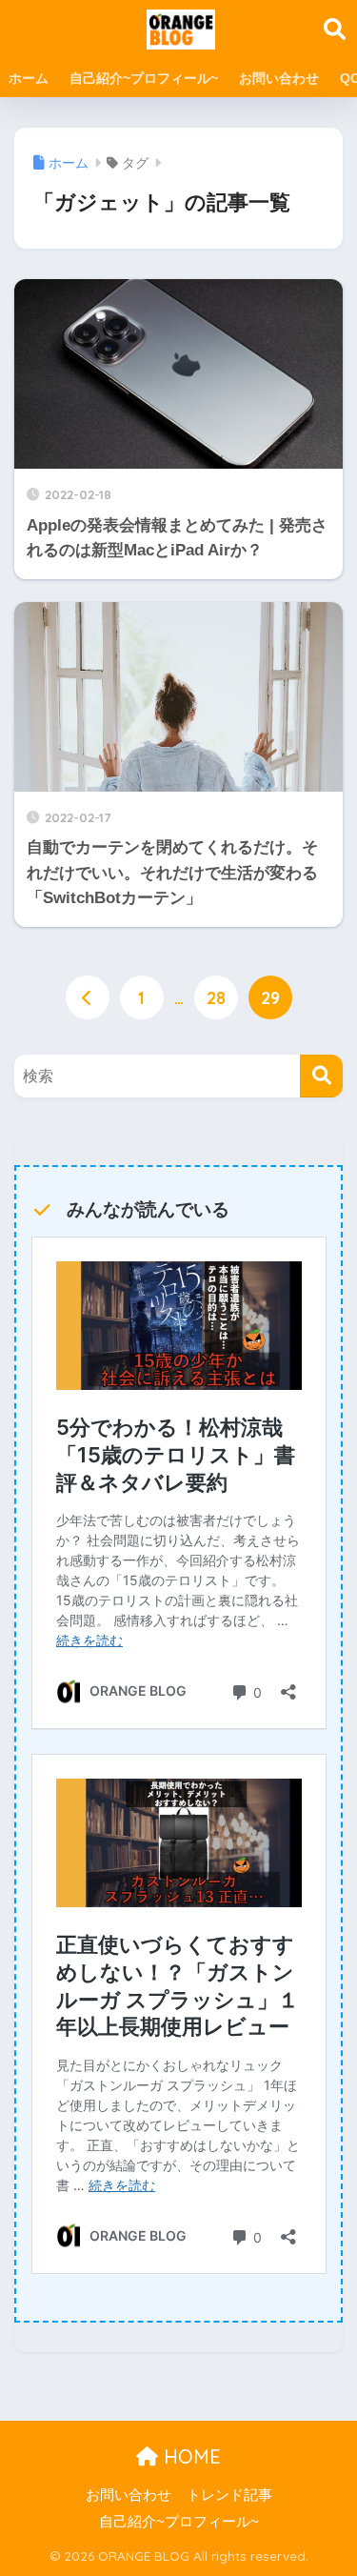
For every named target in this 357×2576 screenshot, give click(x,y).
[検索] (321, 1076)
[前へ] (88, 997)
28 (216, 997)
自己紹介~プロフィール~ (144, 78)
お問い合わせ (279, 78)
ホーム (29, 78)
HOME (189, 2456)
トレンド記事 (229, 2495)
